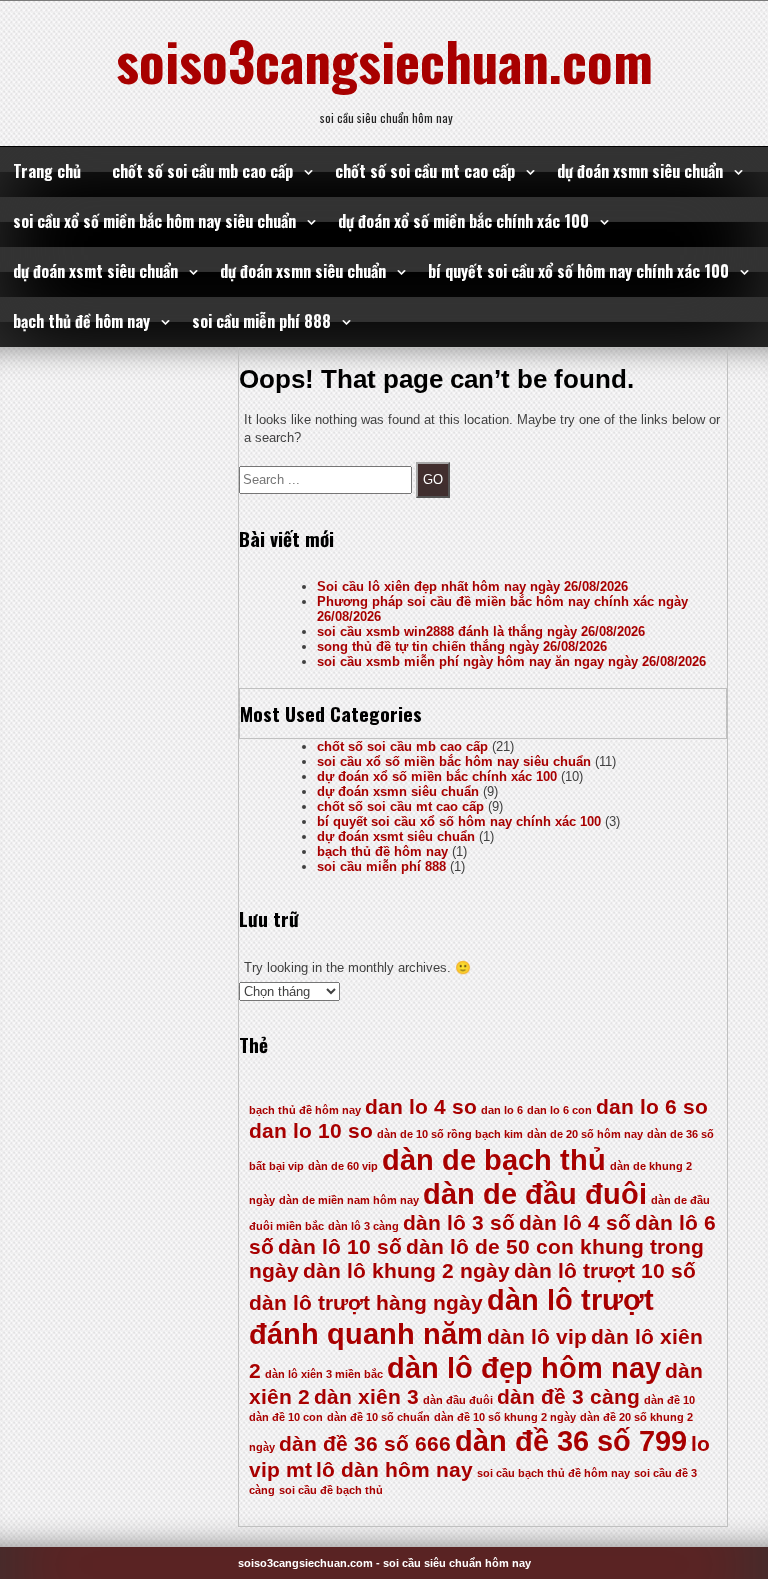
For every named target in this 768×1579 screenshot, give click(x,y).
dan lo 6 (502, 1110)
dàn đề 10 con (286, 1417)
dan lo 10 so (311, 1130)
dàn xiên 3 (366, 1396)
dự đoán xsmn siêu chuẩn (640, 171)
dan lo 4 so (421, 1106)
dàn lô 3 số (459, 1222)
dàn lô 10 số (340, 1246)
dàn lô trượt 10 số (605, 1270)
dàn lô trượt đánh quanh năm (451, 1316)
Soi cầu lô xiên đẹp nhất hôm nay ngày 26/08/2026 (472, 586)
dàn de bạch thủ (494, 1159)
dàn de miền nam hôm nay (349, 1200)
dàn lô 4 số (575, 1222)
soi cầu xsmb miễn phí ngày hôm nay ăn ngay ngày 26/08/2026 (511, 661)
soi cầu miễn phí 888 (261, 321)
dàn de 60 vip (343, 1166)
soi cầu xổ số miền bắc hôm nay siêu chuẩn (154, 221)
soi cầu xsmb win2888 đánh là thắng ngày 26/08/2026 (481, 631)
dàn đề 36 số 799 (571, 1440)
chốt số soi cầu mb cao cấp (202, 171)
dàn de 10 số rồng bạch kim (450, 1134)
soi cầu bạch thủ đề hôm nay (553, 1473)
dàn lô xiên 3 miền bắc (324, 1374)
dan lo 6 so (652, 1106)
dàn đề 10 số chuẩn (378, 1417)
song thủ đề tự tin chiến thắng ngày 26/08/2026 (462, 646)
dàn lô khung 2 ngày (406, 1270)
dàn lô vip (537, 1336)
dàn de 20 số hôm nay (585, 1134)
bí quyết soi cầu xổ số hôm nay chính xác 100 (578, 271)
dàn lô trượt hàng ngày (366, 1302)
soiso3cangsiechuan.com (384, 60)
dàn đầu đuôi (458, 1400)
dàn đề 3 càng (568, 1396)
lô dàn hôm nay (394, 1469)
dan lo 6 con (559, 1110)
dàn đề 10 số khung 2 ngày (505, 1417)
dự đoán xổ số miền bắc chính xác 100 (463, 221)
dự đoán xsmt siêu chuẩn (95, 271)
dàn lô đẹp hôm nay (524, 1367)
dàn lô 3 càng (363, 1226)
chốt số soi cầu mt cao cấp (425, 171)
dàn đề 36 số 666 (365, 1443)
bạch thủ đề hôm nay (81, 321)
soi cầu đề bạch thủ (331, 1490)
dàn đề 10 (669, 1400)
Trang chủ (47, 171)
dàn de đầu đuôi (535, 1193)
